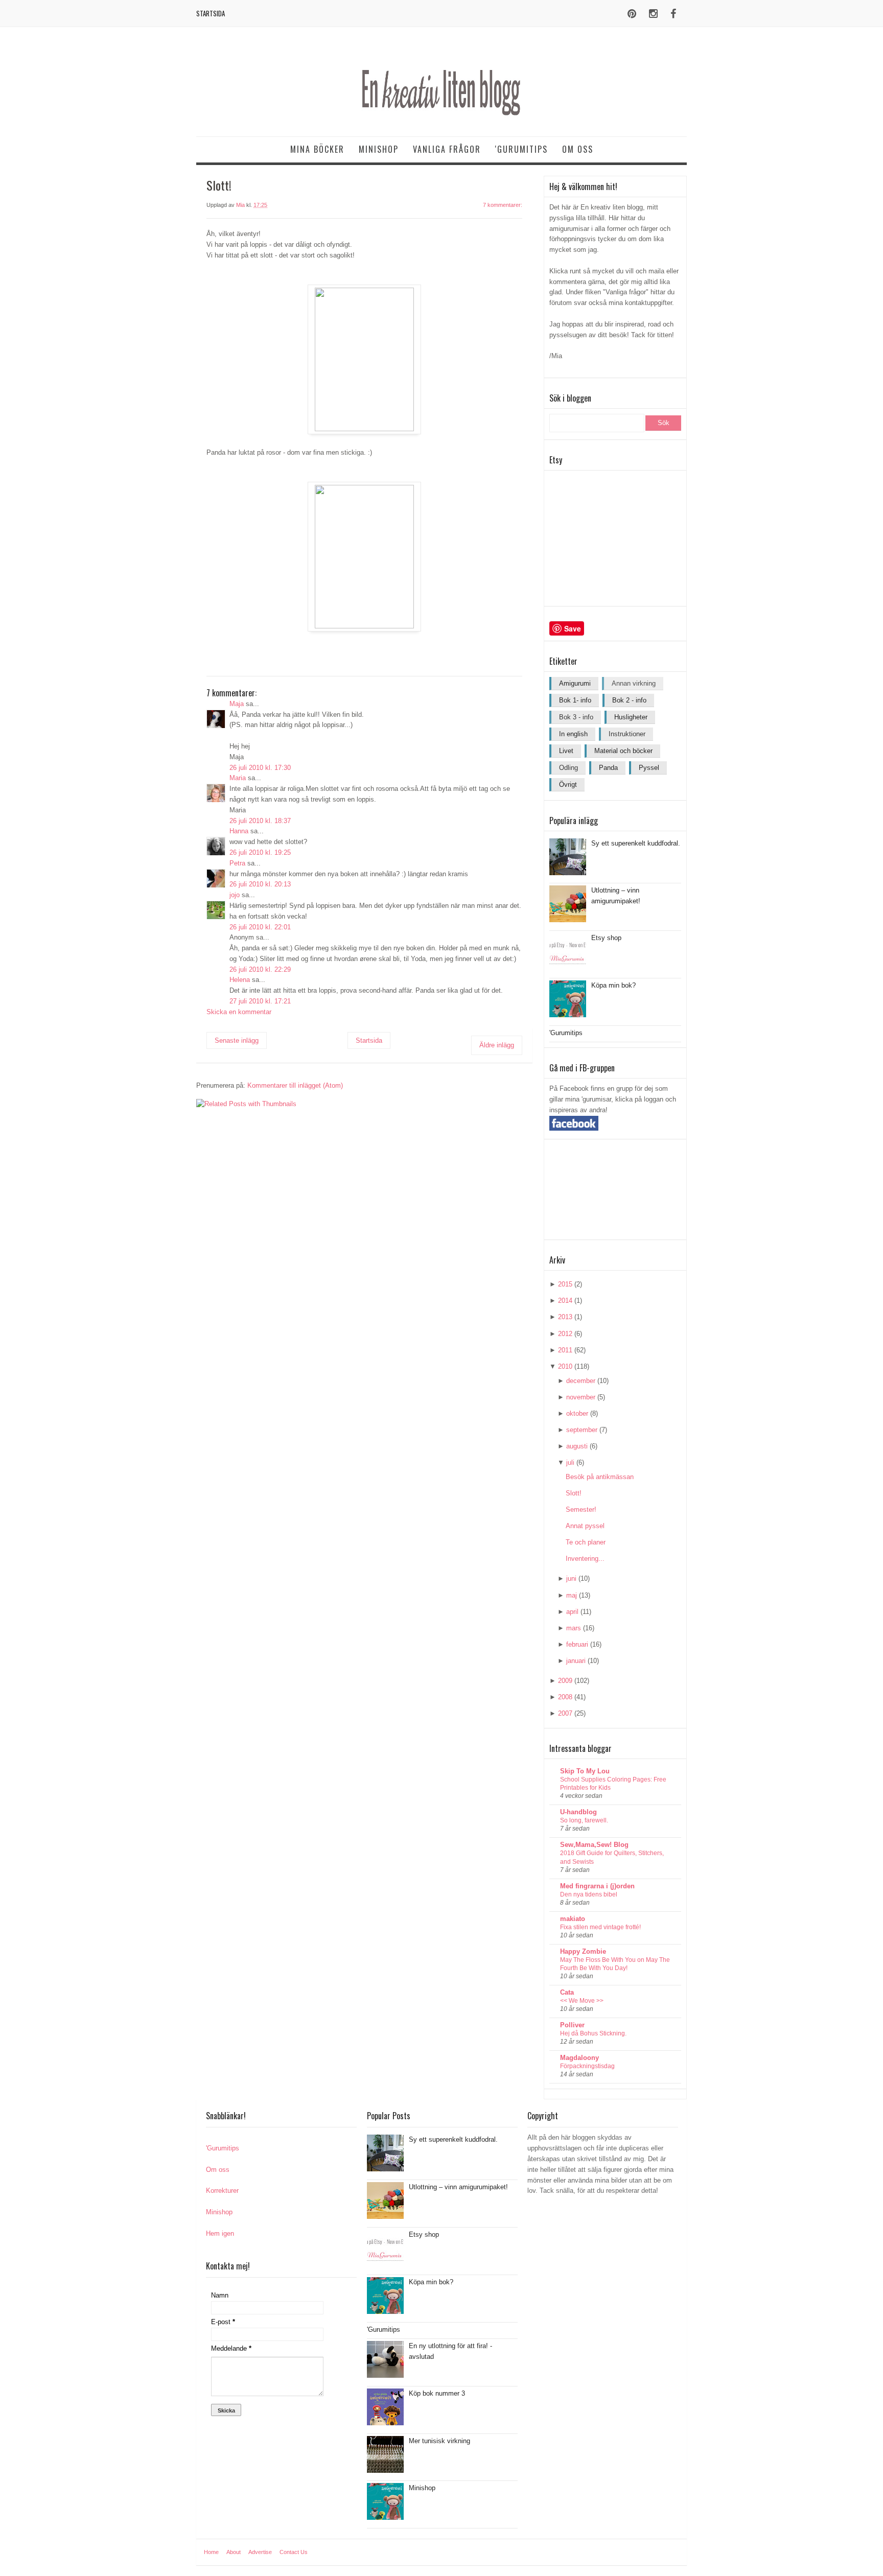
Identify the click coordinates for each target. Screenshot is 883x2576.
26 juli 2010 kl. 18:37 (260, 821)
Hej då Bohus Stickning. (593, 2033)
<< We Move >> (582, 2001)
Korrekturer (222, 2191)
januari (576, 1661)
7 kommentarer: (503, 205)
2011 (565, 1350)
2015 (565, 1284)
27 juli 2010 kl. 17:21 (260, 1001)
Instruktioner (627, 734)
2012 (565, 1334)
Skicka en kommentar (239, 1012)
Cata (567, 1992)
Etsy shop (606, 938)
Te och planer (586, 1542)
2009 (565, 1681)
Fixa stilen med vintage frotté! (600, 1927)
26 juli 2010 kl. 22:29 (260, 969)
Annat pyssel (585, 1526)
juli (570, 1462)
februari (577, 1644)
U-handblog (578, 1812)
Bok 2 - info (629, 700)
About (234, 2552)
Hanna (239, 831)
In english (573, 734)
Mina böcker (317, 149)
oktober (577, 1413)
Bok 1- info (575, 700)
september (582, 1430)
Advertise (260, 2552)
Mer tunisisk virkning (439, 2441)
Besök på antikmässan (600, 1477)
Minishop (379, 149)
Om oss (578, 149)
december (581, 1381)
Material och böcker (623, 751)
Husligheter (631, 717)
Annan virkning (634, 683)
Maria (238, 778)
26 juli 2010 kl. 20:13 (260, 884)
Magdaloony (579, 2058)
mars (574, 1628)
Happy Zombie (583, 1951)
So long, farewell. (584, 1820)
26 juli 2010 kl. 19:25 (260, 852)
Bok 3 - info (576, 717)
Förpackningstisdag (587, 2066)
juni (571, 1578)
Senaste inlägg (237, 1040)
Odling (568, 768)
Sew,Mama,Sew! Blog (594, 1845)
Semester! (581, 1509)
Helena (240, 980)
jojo (235, 895)
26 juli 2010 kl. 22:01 (260, 927)
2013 (565, 1317)
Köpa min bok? (613, 985)
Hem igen (220, 2233)
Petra (237, 863)
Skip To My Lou (585, 1771)
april (572, 1612)
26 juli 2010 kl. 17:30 (260, 768)
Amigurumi (575, 683)
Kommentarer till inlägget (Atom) (295, 1085)
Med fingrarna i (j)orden (597, 1886)
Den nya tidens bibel (589, 1894)
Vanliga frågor (447, 149)
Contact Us (294, 2552)
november (581, 1397)
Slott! (574, 1493)
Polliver (572, 2025)
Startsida (211, 13)
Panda (608, 768)
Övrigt (568, 784)
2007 (565, 1713)
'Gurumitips (521, 149)
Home (211, 2552)
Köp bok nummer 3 (437, 2393)
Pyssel (649, 768)
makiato (573, 1919)
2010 (565, 1366)
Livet (566, 751)
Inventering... (585, 1559)
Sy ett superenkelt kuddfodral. (636, 843)
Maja (237, 704)
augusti (577, 1446)
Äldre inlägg (497, 1045)
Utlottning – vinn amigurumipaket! (458, 2187)
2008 (565, 1697)
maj (572, 1595)
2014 (565, 1301)
